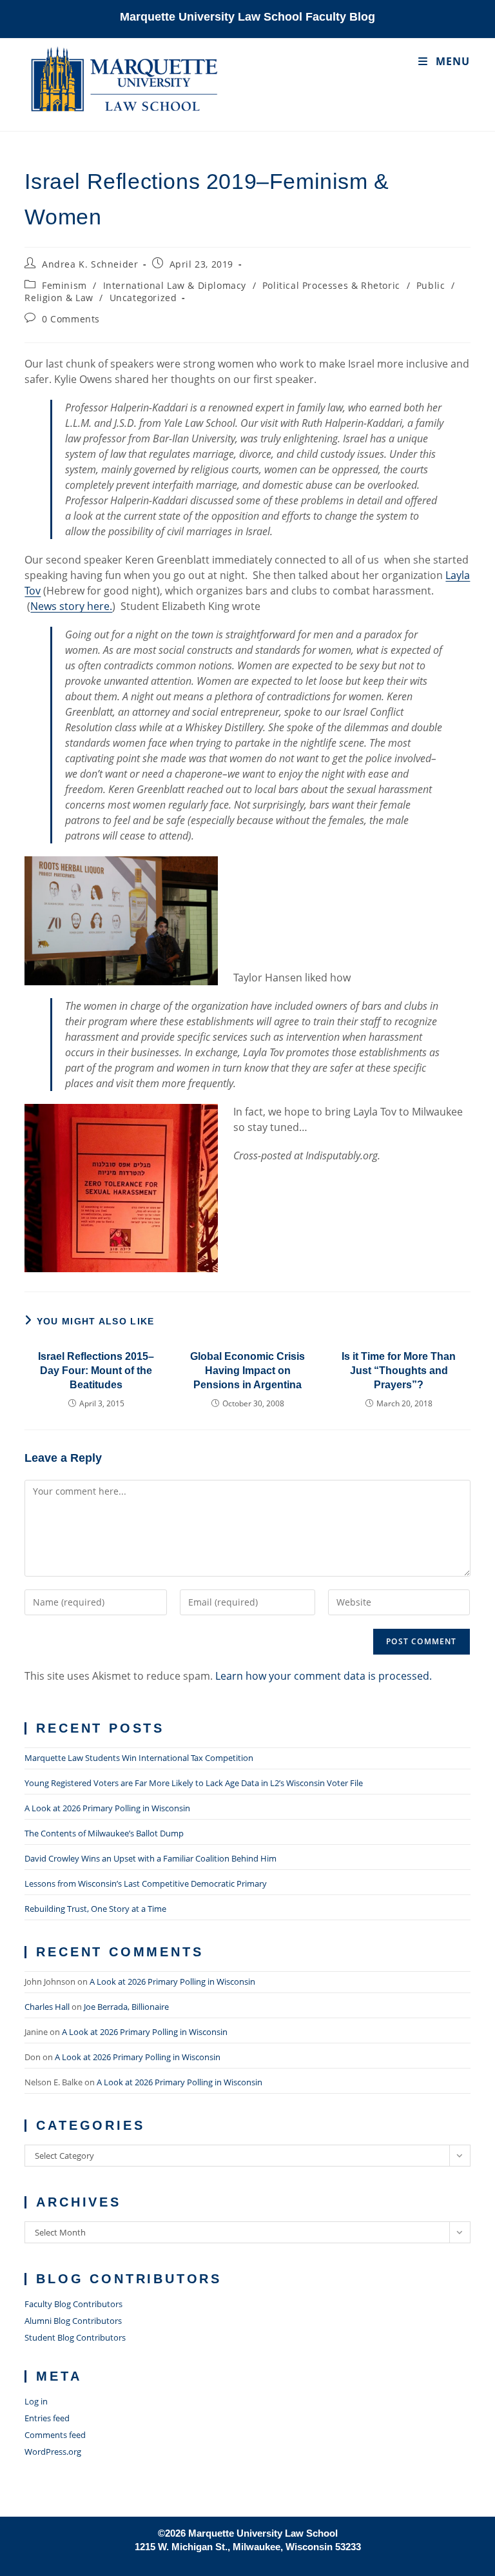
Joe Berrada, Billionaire (126, 2007)
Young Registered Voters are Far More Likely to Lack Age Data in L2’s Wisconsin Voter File (194, 1783)
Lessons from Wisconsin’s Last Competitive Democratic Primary (146, 1883)
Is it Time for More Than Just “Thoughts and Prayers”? (399, 1371)
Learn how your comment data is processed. (324, 1676)
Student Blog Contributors (75, 2337)
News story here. (71, 606)
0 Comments (71, 319)
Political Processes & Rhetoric (331, 285)
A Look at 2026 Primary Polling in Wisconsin (107, 1808)
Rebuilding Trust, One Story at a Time (95, 1909)
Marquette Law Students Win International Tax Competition (139, 1758)
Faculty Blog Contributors (73, 2304)
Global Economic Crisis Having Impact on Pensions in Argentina (247, 1371)
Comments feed (55, 2435)
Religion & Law (59, 298)
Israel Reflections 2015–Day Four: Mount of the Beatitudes (96, 1371)
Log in (36, 2401)
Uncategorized (143, 298)
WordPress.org (53, 2452)
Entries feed (47, 2418)
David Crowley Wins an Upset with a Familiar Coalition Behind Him (150, 1858)
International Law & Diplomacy (175, 285)
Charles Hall (47, 2007)
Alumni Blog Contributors (73, 2321)
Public (431, 285)
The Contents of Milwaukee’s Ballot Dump (104, 1833)
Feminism (64, 285)
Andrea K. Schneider (90, 264)
